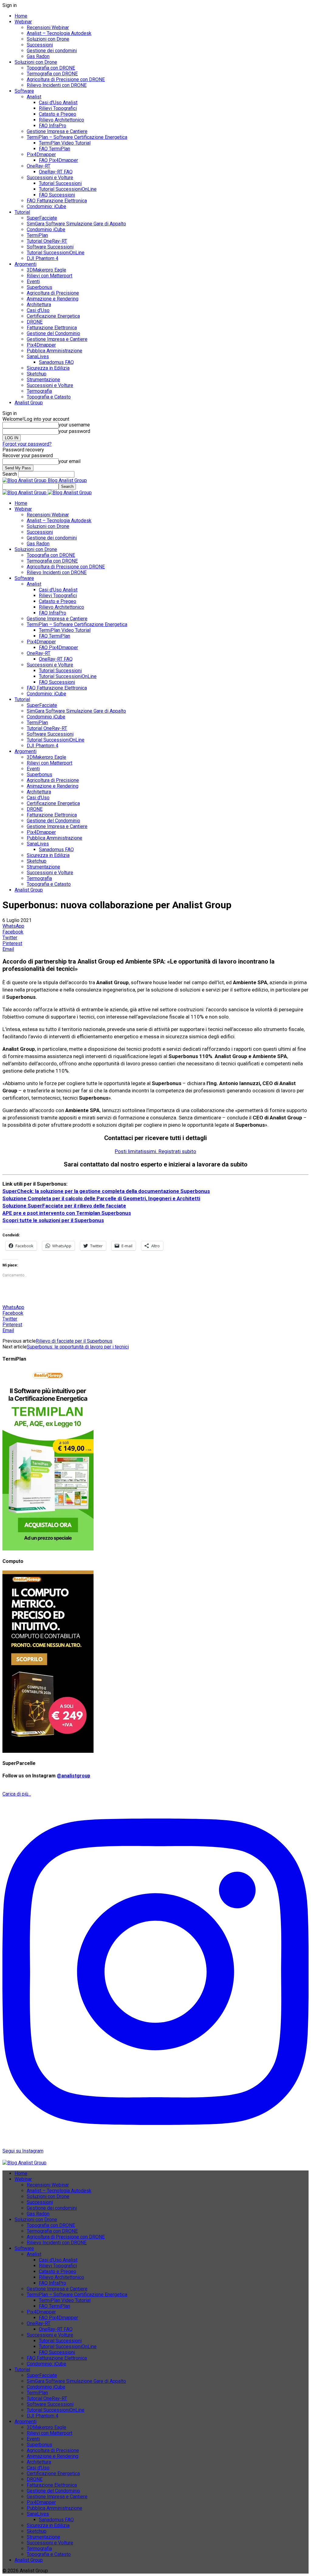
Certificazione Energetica (53, 316)
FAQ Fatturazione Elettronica (57, 201)
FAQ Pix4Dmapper (58, 160)
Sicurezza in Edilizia (48, 368)
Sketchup (37, 374)
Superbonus (39, 287)
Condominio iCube (46, 230)
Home (21, 16)
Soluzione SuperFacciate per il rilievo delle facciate (64, 1206)
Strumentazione (43, 380)
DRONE (35, 322)
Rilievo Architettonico (62, 120)
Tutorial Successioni (60, 183)
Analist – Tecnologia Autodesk (59, 33)
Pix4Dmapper (41, 154)
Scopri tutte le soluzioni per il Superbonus (53, 1220)
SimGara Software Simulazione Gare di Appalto (76, 224)
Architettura (39, 305)
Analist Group (29, 403)
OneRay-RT (39, 166)
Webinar (23, 22)
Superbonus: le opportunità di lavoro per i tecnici (78, 1347)
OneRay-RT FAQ (56, 172)
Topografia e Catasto (49, 397)
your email (70, 461)
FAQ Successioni (57, 195)
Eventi (33, 281)
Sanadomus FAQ (56, 362)
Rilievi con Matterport (50, 276)
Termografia (39, 391)
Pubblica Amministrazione (55, 351)
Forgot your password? (27, 444)
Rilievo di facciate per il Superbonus (74, 1341)
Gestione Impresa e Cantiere (57, 131)
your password (74, 431)
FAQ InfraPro (53, 126)
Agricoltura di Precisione (53, 293)
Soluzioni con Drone (48, 39)
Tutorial (22, 212)
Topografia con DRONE (51, 68)
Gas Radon (38, 56)
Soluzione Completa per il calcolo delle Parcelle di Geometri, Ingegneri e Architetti (101, 1198)
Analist (34, 97)
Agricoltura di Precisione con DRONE (66, 79)
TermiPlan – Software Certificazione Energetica (77, 137)
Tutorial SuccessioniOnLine (68, 189)
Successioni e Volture (50, 178)
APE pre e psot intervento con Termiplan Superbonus (67, 1213)
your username (74, 425)
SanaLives (38, 356)
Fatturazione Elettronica (52, 328)
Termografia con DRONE (52, 74)
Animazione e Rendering (53, 299)
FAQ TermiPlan (55, 149)
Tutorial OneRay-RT (47, 241)
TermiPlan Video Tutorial (65, 143)
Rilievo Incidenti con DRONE (57, 85)
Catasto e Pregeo (58, 114)
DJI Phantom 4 (43, 258)
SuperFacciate (42, 218)
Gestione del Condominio (53, 333)
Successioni (40, 45)
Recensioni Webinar (48, 27)
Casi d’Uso (38, 310)
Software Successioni (50, 247)
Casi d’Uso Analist (58, 103)
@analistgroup (73, 1776)
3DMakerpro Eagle (46, 270)
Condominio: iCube (46, 206)
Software (24, 91)
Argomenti (26, 264)
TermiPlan (37, 235)
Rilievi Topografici (58, 108)
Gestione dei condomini (52, 51)
